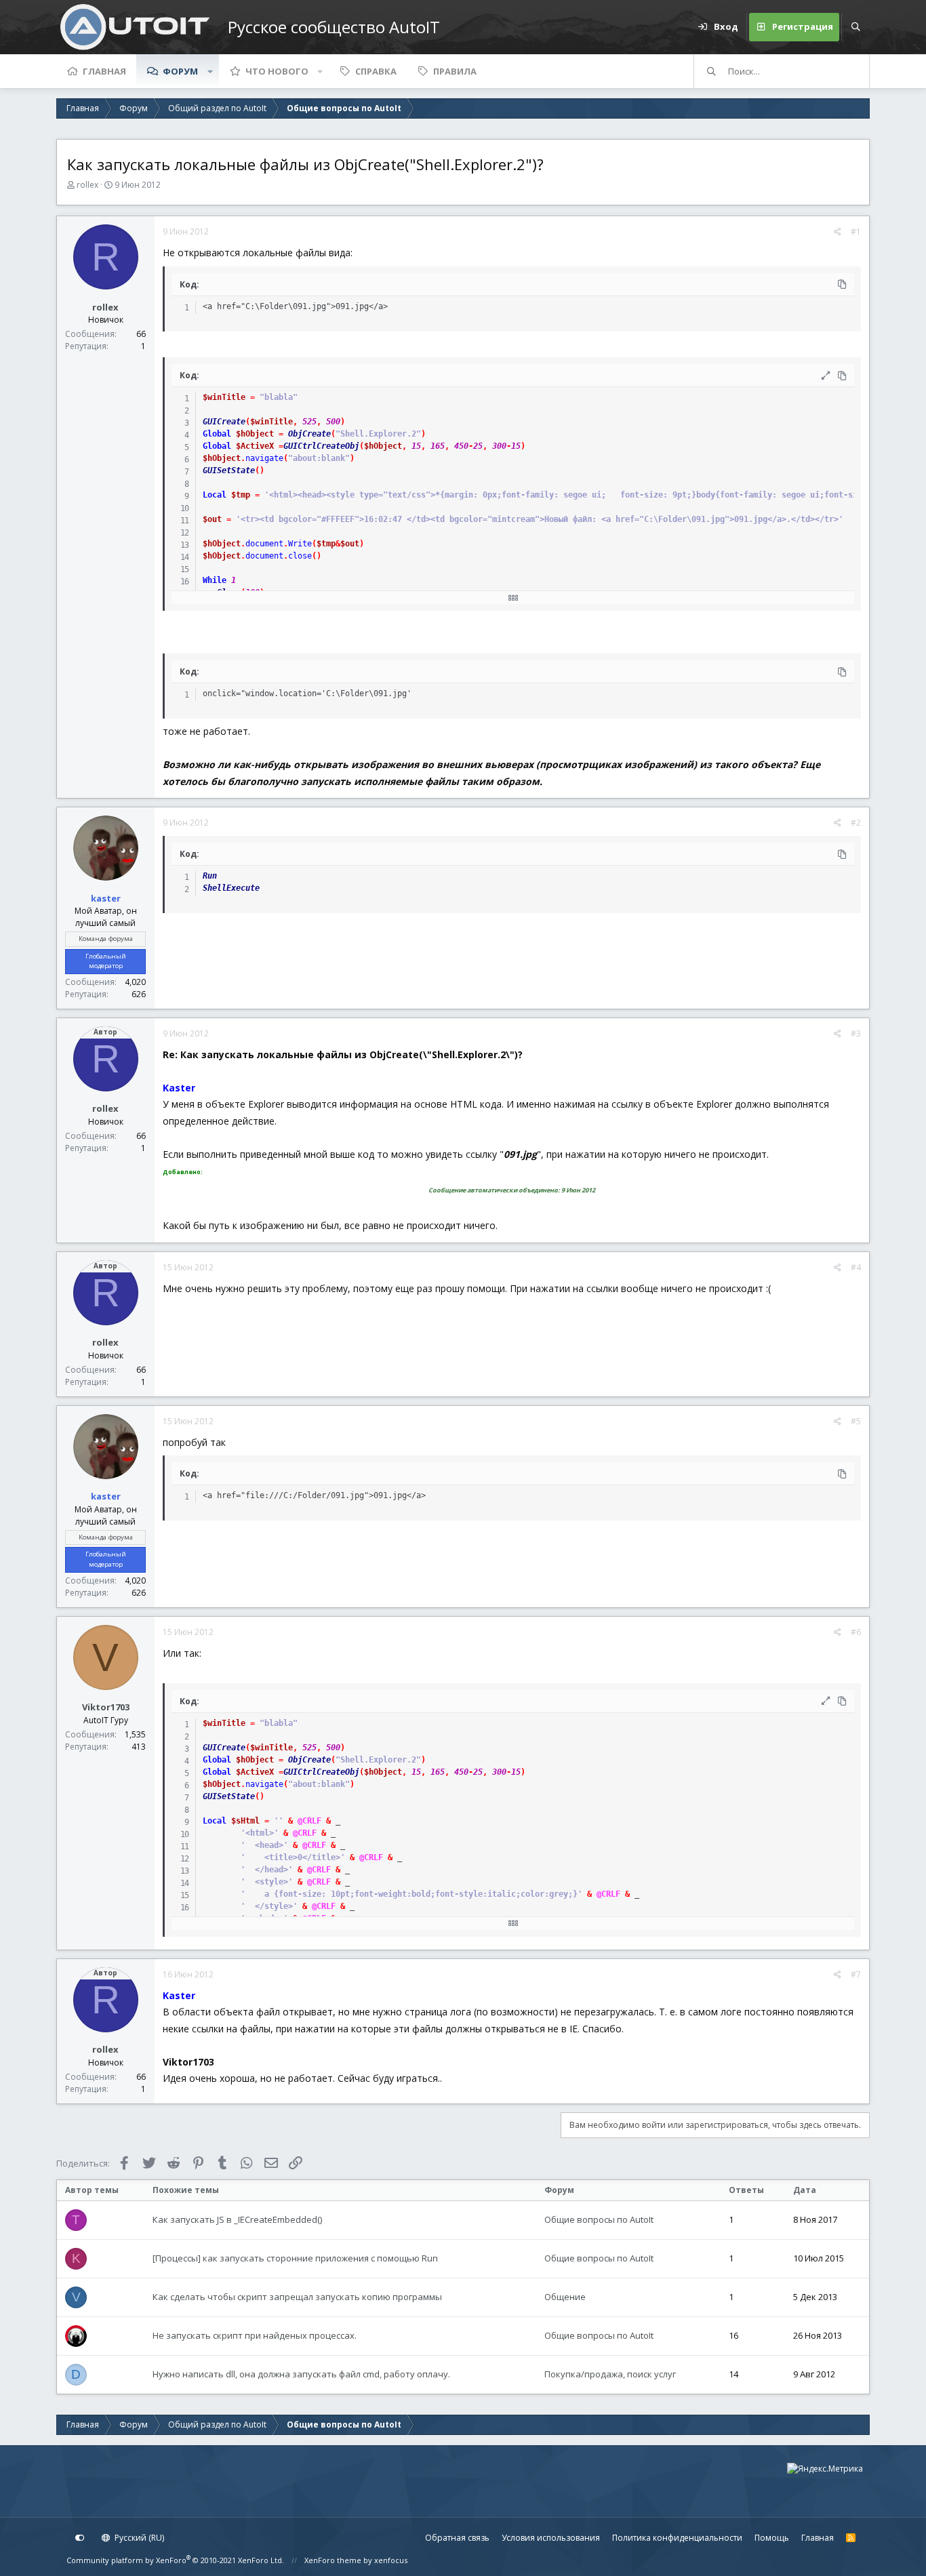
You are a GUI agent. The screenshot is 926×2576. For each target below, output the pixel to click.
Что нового (277, 71)
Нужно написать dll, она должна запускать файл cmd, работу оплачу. (301, 2374)
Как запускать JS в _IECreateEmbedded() (237, 2219)
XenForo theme (333, 2560)
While (215, 580)
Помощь (772, 2538)
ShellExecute (231, 888)
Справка (376, 71)
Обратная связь (457, 2538)
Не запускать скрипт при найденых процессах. (255, 2335)
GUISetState (229, 470)
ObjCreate (309, 434)
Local (215, 495)
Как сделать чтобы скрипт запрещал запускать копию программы (297, 2297)
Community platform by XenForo (175, 2560)
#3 (856, 1033)
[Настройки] (80, 2538)
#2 (856, 823)
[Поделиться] (838, 232)
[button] (210, 71)
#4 (856, 1267)
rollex (87, 185)
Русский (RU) (138, 2538)
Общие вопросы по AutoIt (599, 2219)
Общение (565, 2297)
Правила (455, 71)
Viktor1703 (106, 1707)
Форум (180, 71)
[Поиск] (855, 27)
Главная (104, 71)
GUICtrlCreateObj (321, 446)
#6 (856, 1632)
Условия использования (551, 2538)
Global (217, 434)
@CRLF (309, 1821)
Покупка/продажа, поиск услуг (610, 2374)
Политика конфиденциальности (677, 2538)
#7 (856, 1974)
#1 (856, 232)
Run (210, 876)
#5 (856, 1421)
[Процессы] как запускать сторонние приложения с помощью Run (295, 2258)
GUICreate (224, 422)
